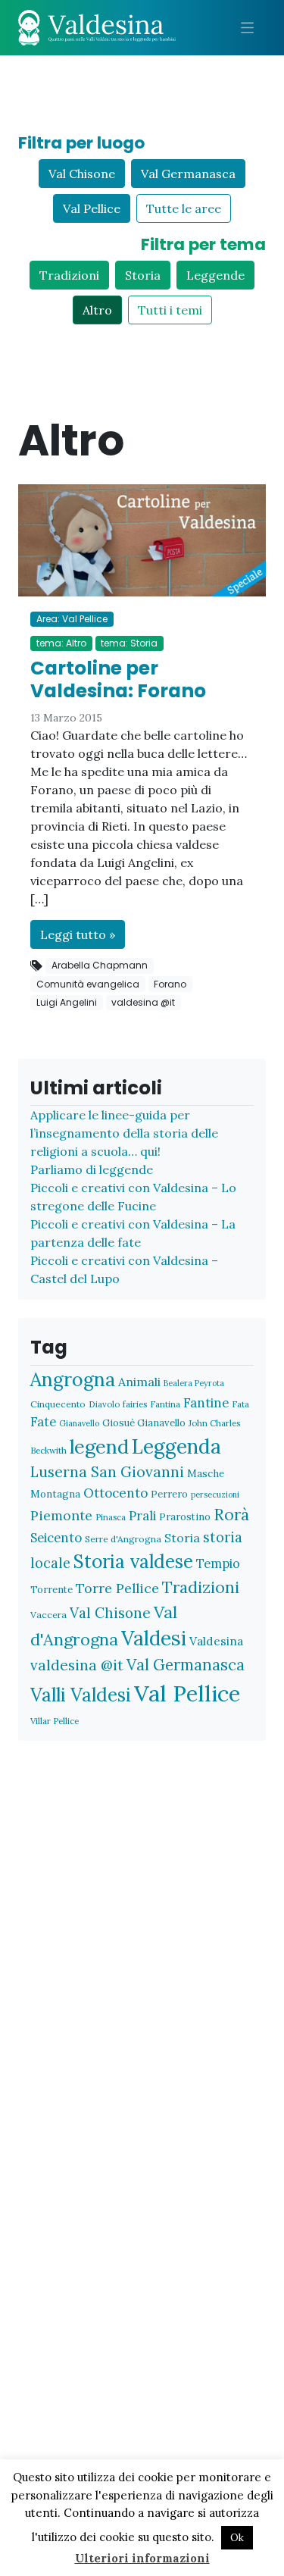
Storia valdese (133, 1561)
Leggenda (176, 1446)
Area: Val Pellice (72, 619)
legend (99, 1446)
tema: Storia (129, 643)
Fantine (206, 1403)
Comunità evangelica (88, 984)
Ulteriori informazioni (142, 2558)
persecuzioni (215, 1495)
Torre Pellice (117, 1588)
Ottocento (115, 1493)
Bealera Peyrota (194, 1383)
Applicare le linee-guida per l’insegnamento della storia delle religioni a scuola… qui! (124, 1133)
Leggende (215, 275)
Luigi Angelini (67, 1002)
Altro (97, 310)
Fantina (165, 1404)
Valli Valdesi (81, 1695)
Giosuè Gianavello (144, 1423)
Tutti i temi (170, 310)
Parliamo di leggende (92, 1169)
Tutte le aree (184, 208)
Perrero (169, 1494)
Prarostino (185, 1517)
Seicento (56, 1538)
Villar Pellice (55, 1721)
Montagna (55, 1494)
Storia (143, 275)
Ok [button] (237, 2538)
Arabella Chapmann (100, 965)
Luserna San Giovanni (107, 1472)
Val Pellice (92, 208)
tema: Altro (61, 643)
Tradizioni (69, 275)
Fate (43, 1421)
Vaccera (48, 1615)
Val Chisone (82, 174)
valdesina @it (143, 1002)
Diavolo (104, 1404)
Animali (139, 1382)
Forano (170, 984)
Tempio (218, 1563)
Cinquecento (58, 1404)
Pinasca (111, 1517)
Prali (142, 1516)
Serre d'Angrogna (123, 1539)
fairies (135, 1404)
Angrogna (73, 1379)
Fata (240, 1404)
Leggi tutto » (78, 934)
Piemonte (61, 1515)
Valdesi (154, 1638)
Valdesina (216, 1641)
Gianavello (79, 1423)
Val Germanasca (188, 174)
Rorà (231, 1515)
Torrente (51, 1590)
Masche (206, 1473)
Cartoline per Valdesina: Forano (118, 679)
